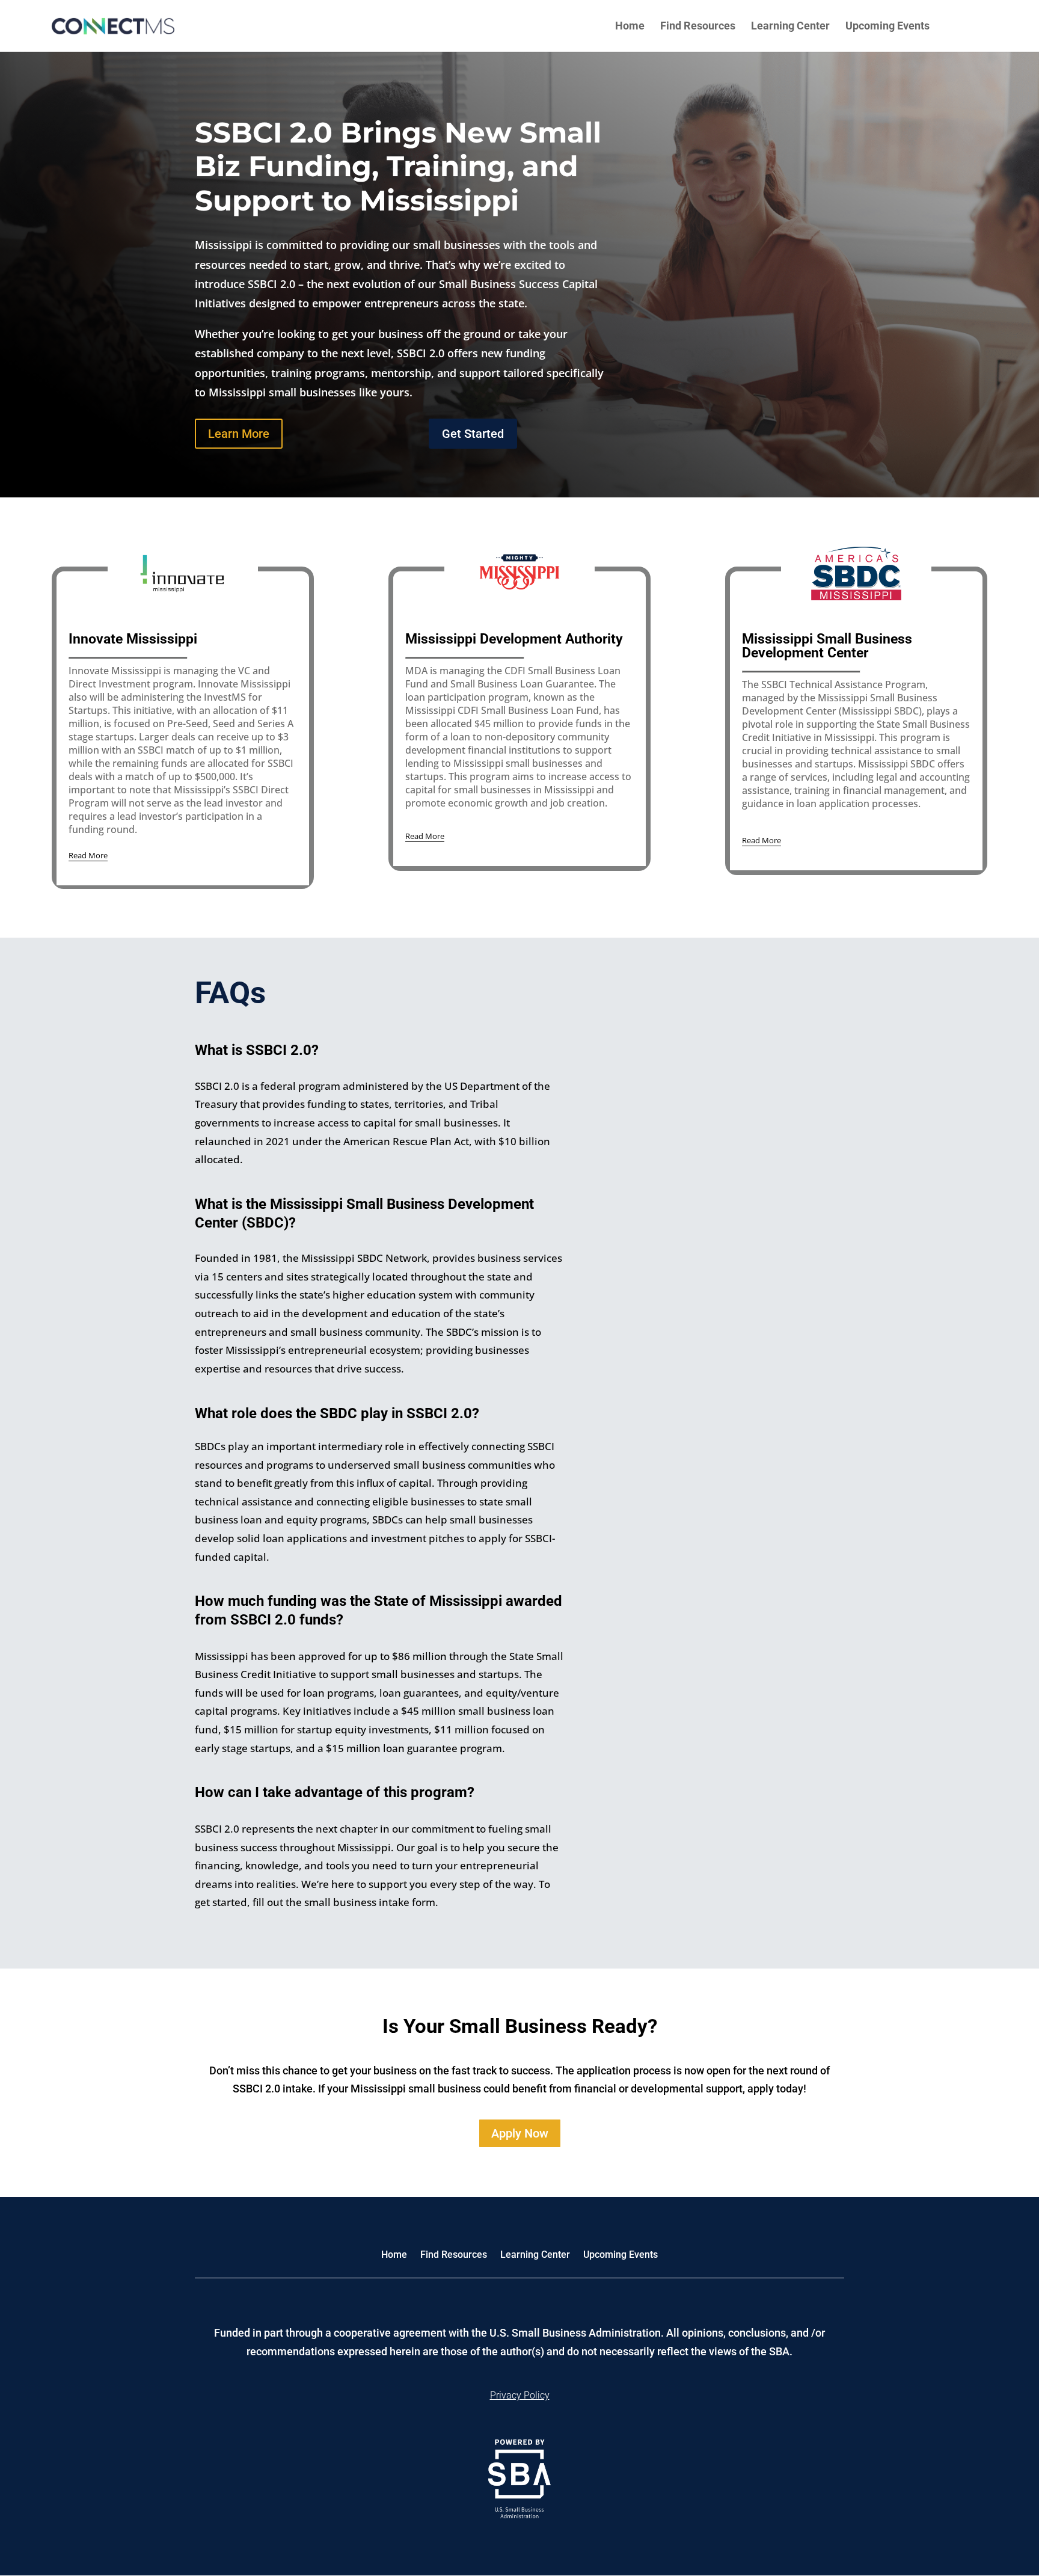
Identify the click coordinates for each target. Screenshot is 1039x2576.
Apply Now (520, 2133)
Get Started (473, 434)
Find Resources (698, 27)
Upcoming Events (887, 27)
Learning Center (790, 27)
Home (630, 27)
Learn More (239, 434)
